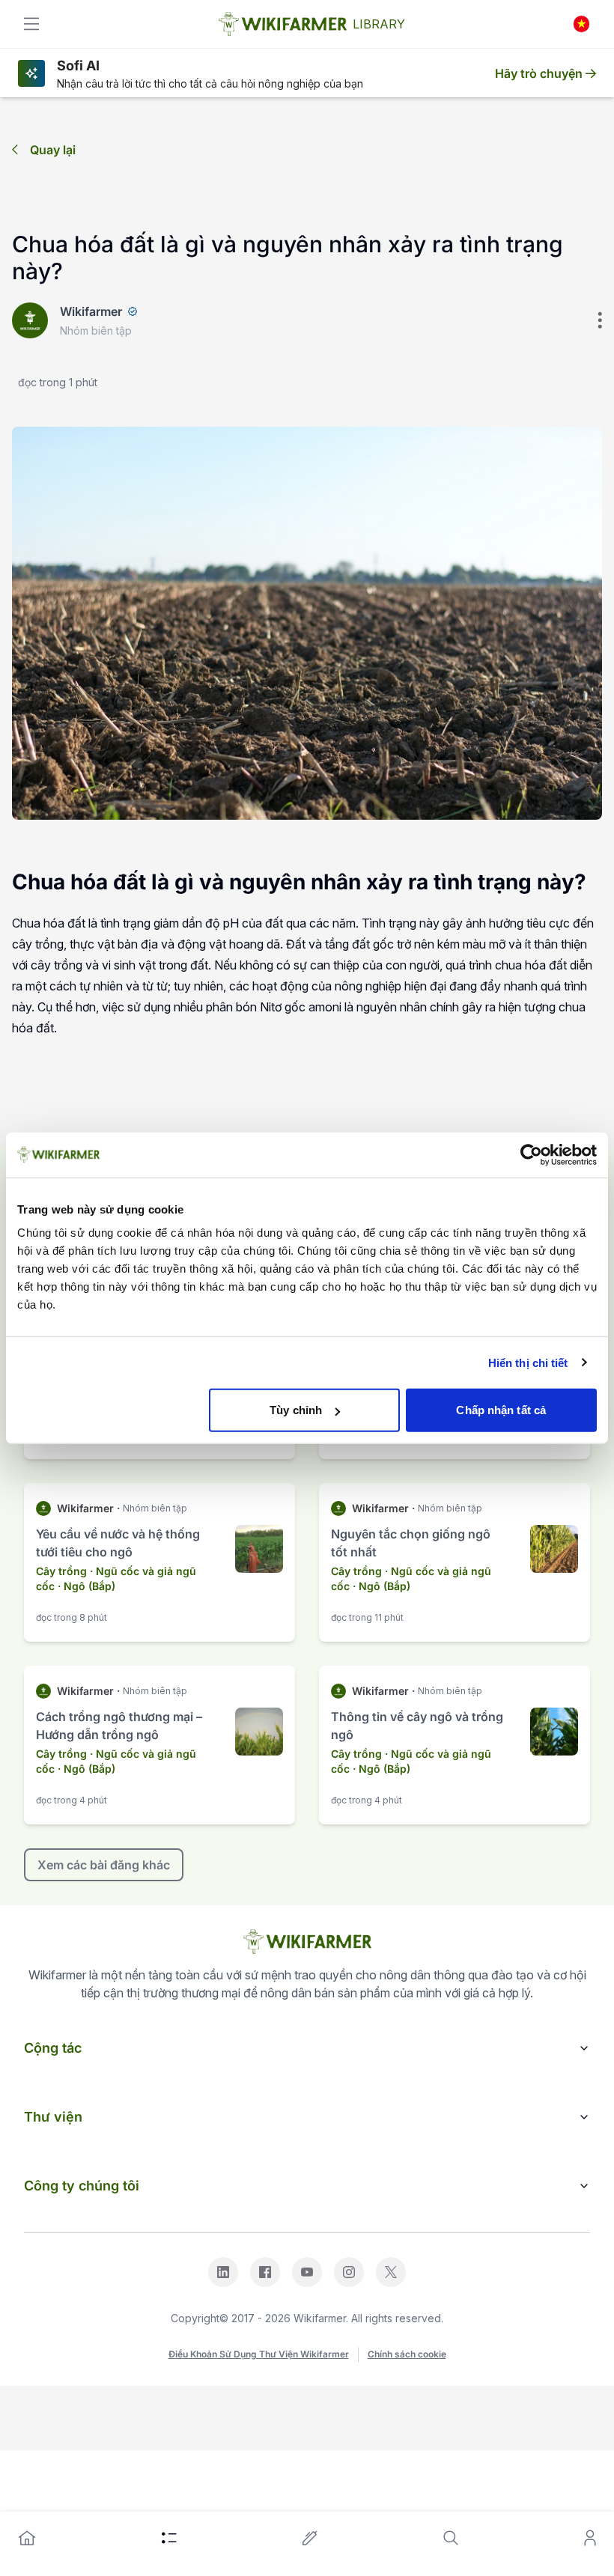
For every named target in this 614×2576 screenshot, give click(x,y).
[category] (169, 2538)
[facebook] (265, 2272)
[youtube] (307, 2272)
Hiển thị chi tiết (528, 1362)
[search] (451, 2538)
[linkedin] (223, 2272)
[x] (391, 2272)
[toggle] (31, 24)
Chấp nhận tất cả (501, 1410)
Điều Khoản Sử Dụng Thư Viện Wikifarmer (259, 2354)
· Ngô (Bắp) (86, 1586)
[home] (27, 2538)
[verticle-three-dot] (600, 320)
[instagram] (349, 2272)
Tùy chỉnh (296, 1410)
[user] (590, 2538)
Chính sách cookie (407, 2354)
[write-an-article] (310, 2538)
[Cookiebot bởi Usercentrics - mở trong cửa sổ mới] (531, 1154)
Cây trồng (61, 1571)
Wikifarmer (91, 311)
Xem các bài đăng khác (104, 1865)
